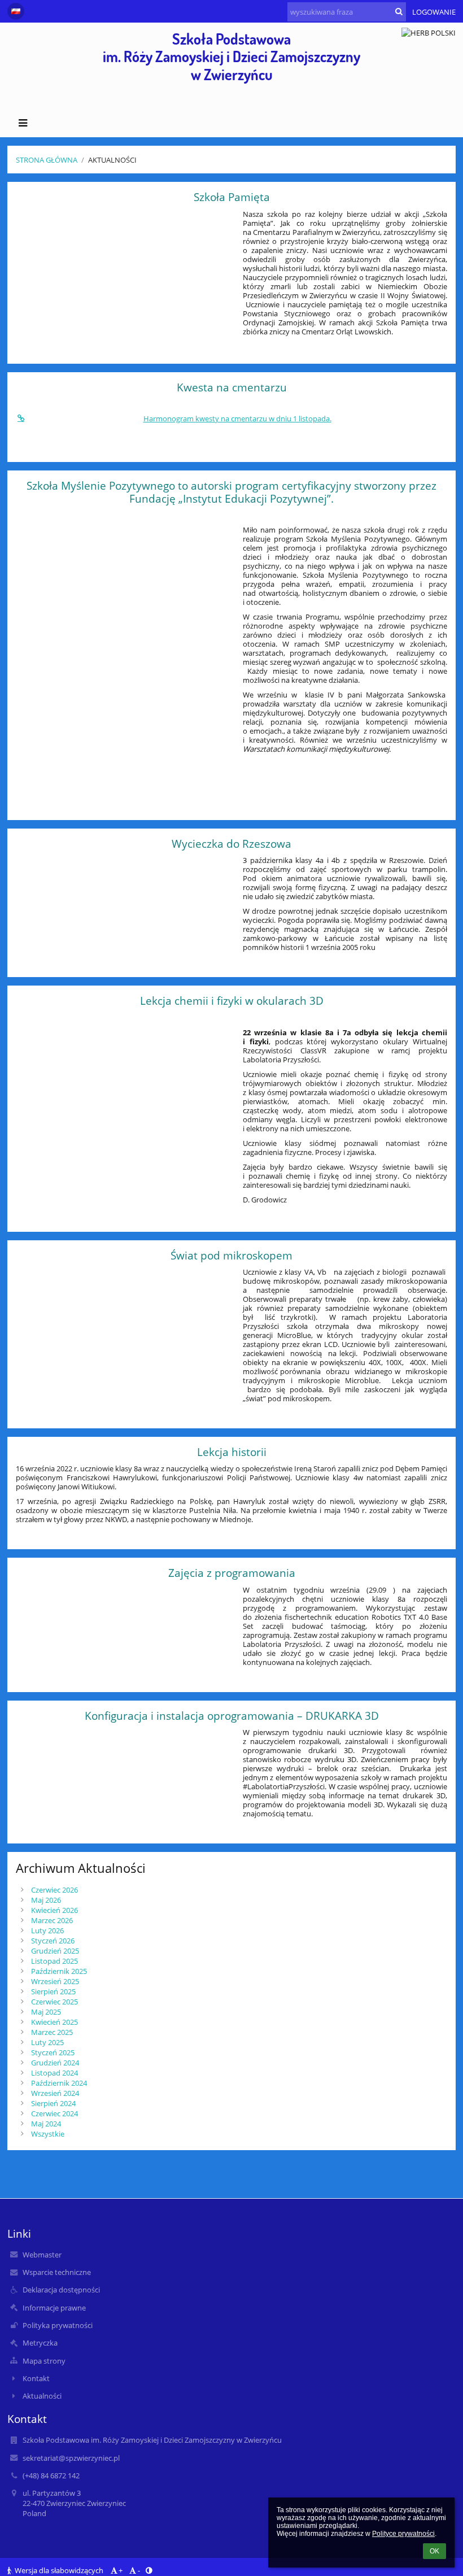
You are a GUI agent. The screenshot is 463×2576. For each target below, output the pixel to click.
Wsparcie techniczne (57, 2272)
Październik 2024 (59, 2083)
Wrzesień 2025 (55, 1981)
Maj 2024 (46, 2124)
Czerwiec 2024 (54, 2113)
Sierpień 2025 (53, 1991)
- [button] (139, 2570)
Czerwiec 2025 (54, 2002)
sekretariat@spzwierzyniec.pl (71, 2458)
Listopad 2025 (54, 1961)
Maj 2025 (46, 2012)
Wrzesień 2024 (55, 2093)
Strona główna (47, 160)
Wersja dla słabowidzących (59, 2570)
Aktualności (112, 160)
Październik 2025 (59, 1971)
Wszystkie (48, 2134)
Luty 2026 (47, 1930)
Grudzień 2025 (55, 1951)
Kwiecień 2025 (54, 2022)
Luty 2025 (47, 2042)
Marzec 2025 (52, 2032)
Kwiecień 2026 (54, 1910)
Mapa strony (44, 2361)
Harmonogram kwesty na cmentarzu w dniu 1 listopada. (237, 419)
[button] (16, 11)
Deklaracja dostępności (61, 2290)
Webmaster (42, 2255)
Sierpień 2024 (53, 2103)
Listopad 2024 (54, 2073)
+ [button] (121, 2570)
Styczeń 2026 (53, 1941)
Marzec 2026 (52, 1920)
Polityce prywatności (403, 2534)
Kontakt (36, 2378)
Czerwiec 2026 (54, 1890)
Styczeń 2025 (53, 2052)
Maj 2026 (46, 1900)
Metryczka (40, 2343)
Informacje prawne (54, 2308)
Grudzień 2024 (55, 2063)
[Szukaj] (399, 11)
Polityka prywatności (58, 2325)
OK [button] (434, 2551)
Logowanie (434, 12)
